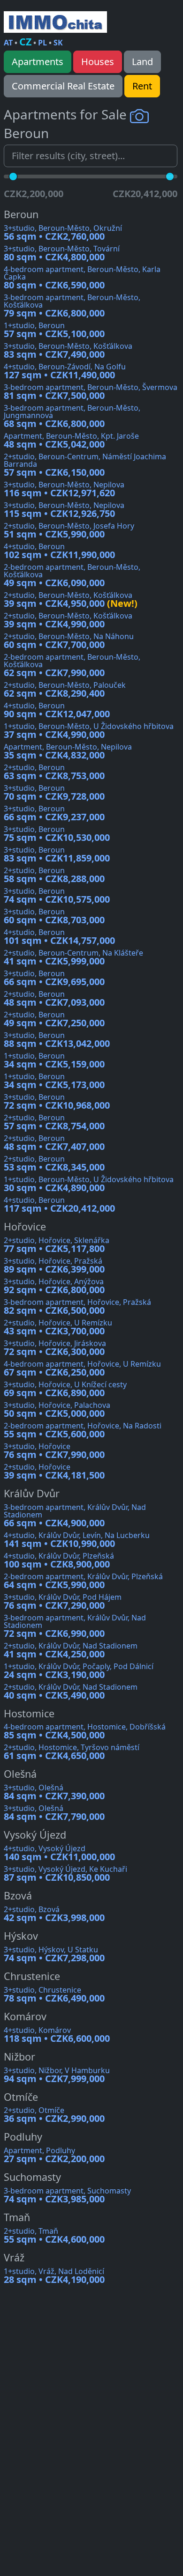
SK (58, 43)
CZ (25, 41)
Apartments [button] (38, 62)
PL (42, 43)
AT (8, 43)
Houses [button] (98, 62)
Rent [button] (142, 86)
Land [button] (142, 62)
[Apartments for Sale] (55, 22)
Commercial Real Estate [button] (63, 86)
